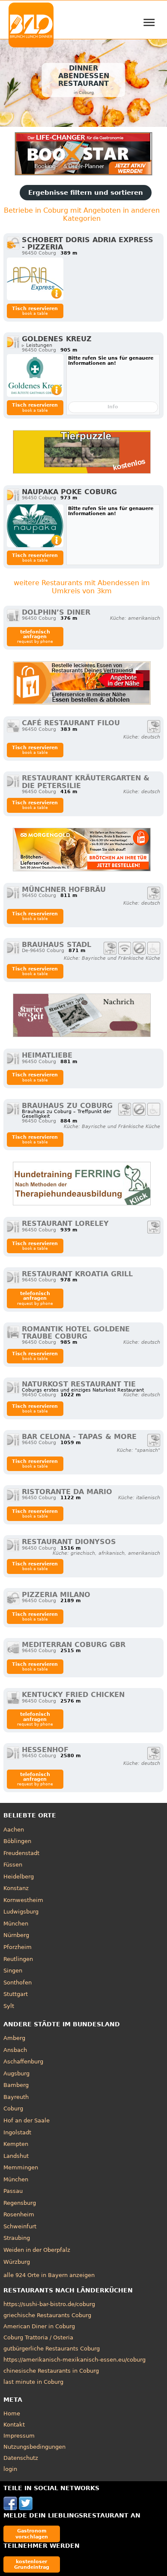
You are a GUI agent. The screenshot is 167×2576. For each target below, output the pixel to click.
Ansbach (15, 2050)
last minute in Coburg (33, 2382)
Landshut (16, 2156)
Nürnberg (16, 1935)
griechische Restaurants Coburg (47, 2315)
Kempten (16, 2144)
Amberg (14, 2038)
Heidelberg (19, 1877)
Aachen (14, 1830)
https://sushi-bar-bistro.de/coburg (49, 2304)
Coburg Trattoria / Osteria (38, 2337)
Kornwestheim (23, 1900)
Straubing (17, 2238)
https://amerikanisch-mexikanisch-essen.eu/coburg (75, 2360)
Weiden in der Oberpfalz (37, 2250)
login (10, 2469)
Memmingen (21, 2167)
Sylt (9, 2006)
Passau (13, 2191)
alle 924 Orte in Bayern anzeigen (49, 2275)
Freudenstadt (21, 1853)
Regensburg (20, 2203)
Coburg (13, 2109)
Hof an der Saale (27, 2120)
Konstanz (16, 1888)
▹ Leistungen (37, 345)
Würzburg (17, 2262)
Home (12, 2413)
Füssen (13, 1865)
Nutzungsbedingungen (34, 2447)
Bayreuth (16, 2097)
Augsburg (16, 2073)
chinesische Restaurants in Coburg (51, 2371)
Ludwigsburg (21, 1912)
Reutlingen (18, 1959)
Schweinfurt (20, 2226)
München (16, 1924)
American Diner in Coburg (39, 2326)
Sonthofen (18, 1983)
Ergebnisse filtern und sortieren (86, 193)
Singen (13, 1971)
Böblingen (17, 1841)
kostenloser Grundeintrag (32, 2564)
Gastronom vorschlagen (32, 2534)
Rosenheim (19, 2214)
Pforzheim (18, 1947)
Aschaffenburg (23, 2062)
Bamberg (16, 2085)
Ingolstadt (17, 2132)
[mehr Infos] (35, 279)
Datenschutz (21, 2458)
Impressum (19, 2436)
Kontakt (14, 2425)
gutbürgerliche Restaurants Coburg (52, 2349)
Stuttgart (16, 1994)
